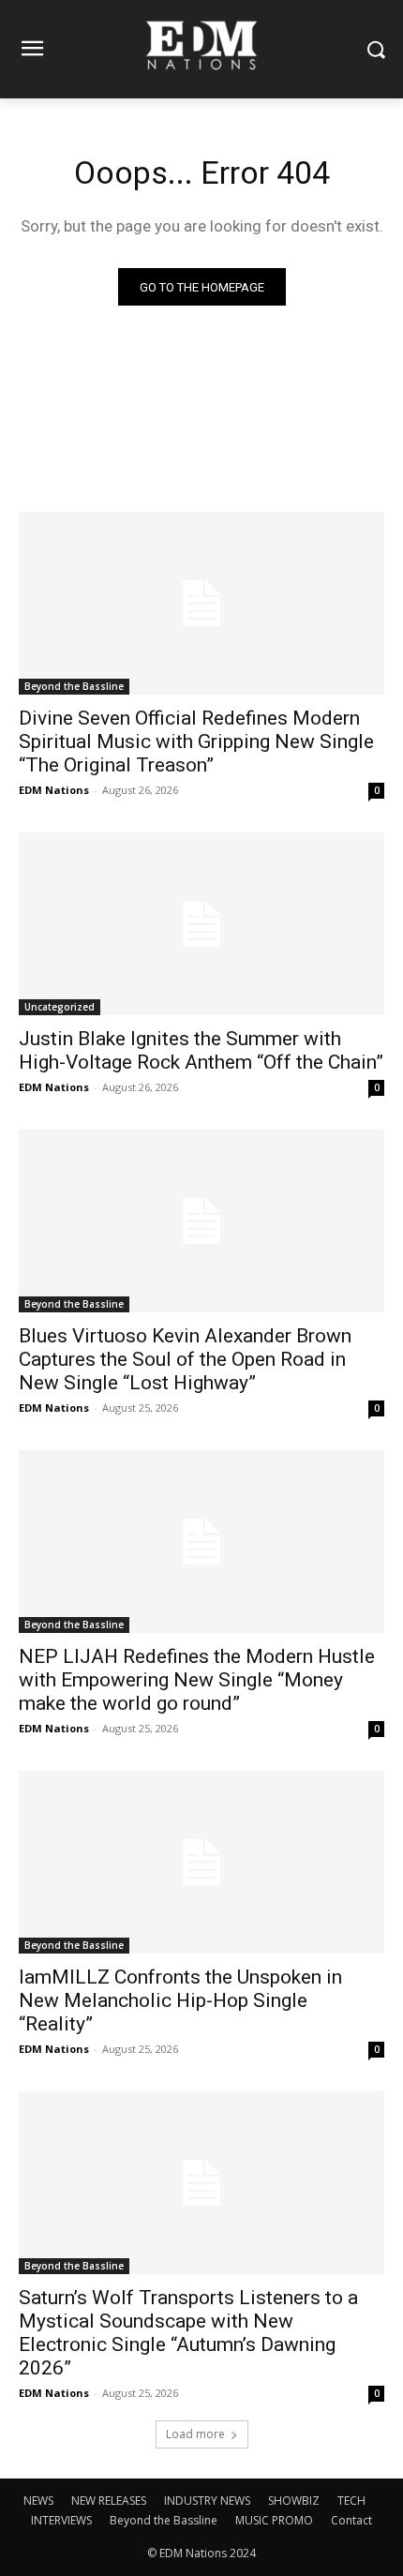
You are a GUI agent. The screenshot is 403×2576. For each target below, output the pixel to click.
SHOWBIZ (294, 2501)
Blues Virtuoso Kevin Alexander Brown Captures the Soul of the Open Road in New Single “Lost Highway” (185, 1359)
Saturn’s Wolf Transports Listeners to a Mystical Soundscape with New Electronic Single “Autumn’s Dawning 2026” (188, 2333)
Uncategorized (60, 1007)
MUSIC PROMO (274, 2520)
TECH (351, 2501)
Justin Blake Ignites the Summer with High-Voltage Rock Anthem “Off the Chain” (201, 1050)
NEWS (38, 2501)
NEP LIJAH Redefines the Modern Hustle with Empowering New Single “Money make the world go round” (197, 1680)
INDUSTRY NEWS (207, 2501)
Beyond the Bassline (74, 686)
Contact (351, 2520)
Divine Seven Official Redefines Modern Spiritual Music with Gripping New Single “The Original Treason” (196, 741)
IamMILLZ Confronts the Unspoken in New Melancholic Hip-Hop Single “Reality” (180, 2000)
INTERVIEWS (61, 2520)
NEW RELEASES (109, 2501)
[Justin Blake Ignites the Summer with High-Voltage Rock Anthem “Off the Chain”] (201, 924)
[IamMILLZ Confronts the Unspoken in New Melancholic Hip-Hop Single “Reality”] (201, 1862)
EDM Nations (54, 790)
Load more (195, 2434)
